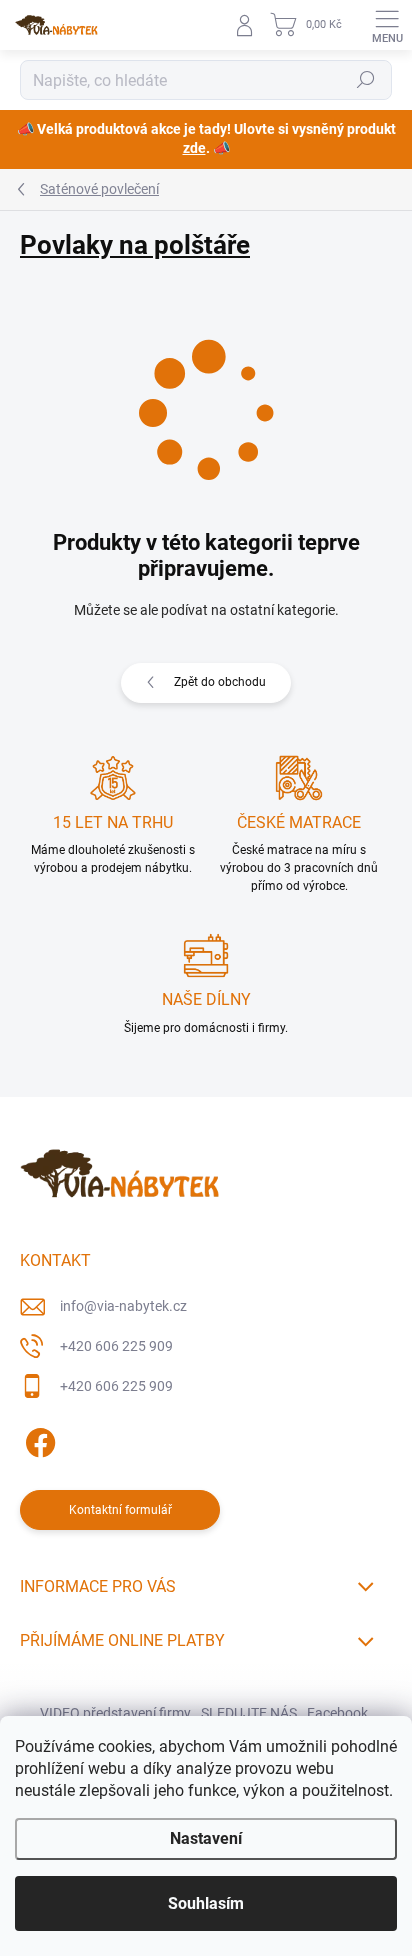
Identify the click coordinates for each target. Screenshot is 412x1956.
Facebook (337, 1713)
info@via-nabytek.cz (123, 1306)
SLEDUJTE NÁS (249, 1713)
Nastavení (206, 1838)
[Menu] (387, 25)
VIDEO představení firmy (115, 1713)
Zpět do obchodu (220, 682)
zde (194, 148)
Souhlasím (206, 1903)
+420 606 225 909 (116, 1346)
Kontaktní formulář (120, 1510)
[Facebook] (37, 1438)
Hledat (366, 80)
